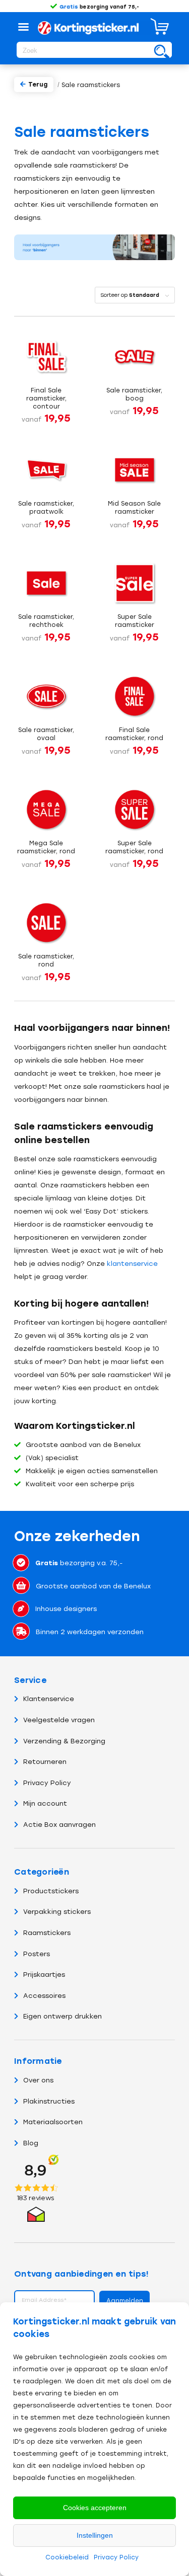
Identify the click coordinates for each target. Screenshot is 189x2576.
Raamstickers (47, 1933)
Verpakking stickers (57, 1912)
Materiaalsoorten (53, 2122)
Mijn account (45, 1803)
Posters (37, 1954)
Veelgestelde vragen (59, 1720)
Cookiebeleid (67, 2557)
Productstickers (51, 1891)
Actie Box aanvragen (59, 1825)
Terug (38, 85)
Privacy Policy (116, 2557)
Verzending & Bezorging (64, 1741)
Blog (31, 2143)
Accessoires (44, 1996)
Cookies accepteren (95, 2508)
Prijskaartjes (44, 1975)
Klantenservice (49, 1699)
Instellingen (95, 2535)
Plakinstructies (49, 2101)
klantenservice (132, 1264)
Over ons (38, 2080)
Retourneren (45, 1762)
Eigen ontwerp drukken (62, 2016)
